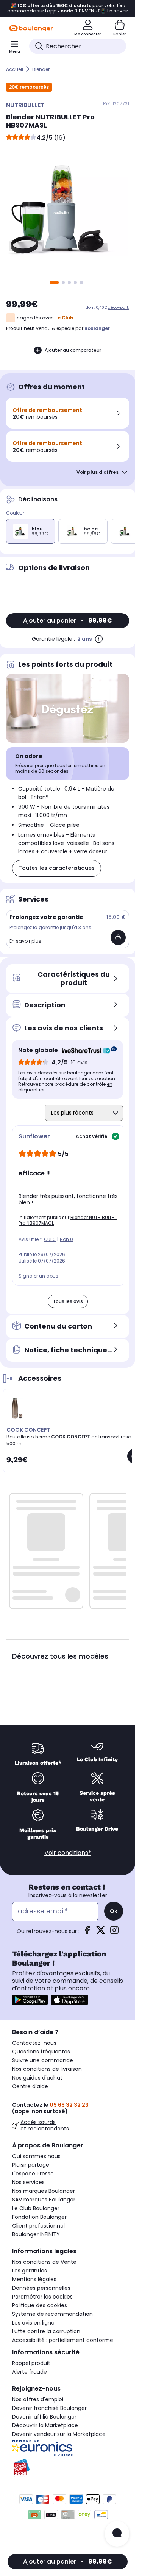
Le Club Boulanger (36, 2208)
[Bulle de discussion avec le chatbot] (117, 2534)
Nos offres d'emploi (38, 2399)
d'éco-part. (119, 308)
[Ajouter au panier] (118, 937)
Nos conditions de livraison (47, 2069)
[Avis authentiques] (85, 1050)
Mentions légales (34, 2279)
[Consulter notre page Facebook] (87, 1932)
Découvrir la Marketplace (45, 2425)
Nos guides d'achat (37, 2078)
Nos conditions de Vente (44, 2262)
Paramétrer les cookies (42, 2297)
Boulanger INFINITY (36, 2234)
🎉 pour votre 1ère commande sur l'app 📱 (68, 8)
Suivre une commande (43, 2060)
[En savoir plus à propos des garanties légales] (99, 639)
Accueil (15, 69)
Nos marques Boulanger (44, 2191)
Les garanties (30, 2271)
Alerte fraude (30, 2372)
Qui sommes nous (36, 2156)
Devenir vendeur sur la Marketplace (59, 2434)
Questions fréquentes (41, 2052)
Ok (114, 1911)
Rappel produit (31, 2363)
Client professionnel (38, 2226)
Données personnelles (41, 2288)
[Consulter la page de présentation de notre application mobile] (30, 2000)
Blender (41, 69)
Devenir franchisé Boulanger (49, 2408)
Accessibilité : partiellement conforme (63, 2340)
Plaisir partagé (31, 2165)
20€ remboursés (29, 87)
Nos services (28, 2182)
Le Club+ (66, 318)
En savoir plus (25, 941)
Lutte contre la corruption (46, 2331)
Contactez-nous (34, 2043)
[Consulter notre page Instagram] (114, 1932)
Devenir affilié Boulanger (44, 2417)
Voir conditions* (68, 1853)
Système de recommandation (52, 2314)
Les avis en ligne (33, 2323)
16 (60, 138)
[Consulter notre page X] (101, 1932)
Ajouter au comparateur (73, 350)
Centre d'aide (30, 2086)
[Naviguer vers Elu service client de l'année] (68, 2468)
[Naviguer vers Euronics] (68, 2448)
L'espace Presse (33, 2174)
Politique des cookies (40, 2305)
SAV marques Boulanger (44, 2200)
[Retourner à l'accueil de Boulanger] (31, 28)
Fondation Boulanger (39, 2217)
